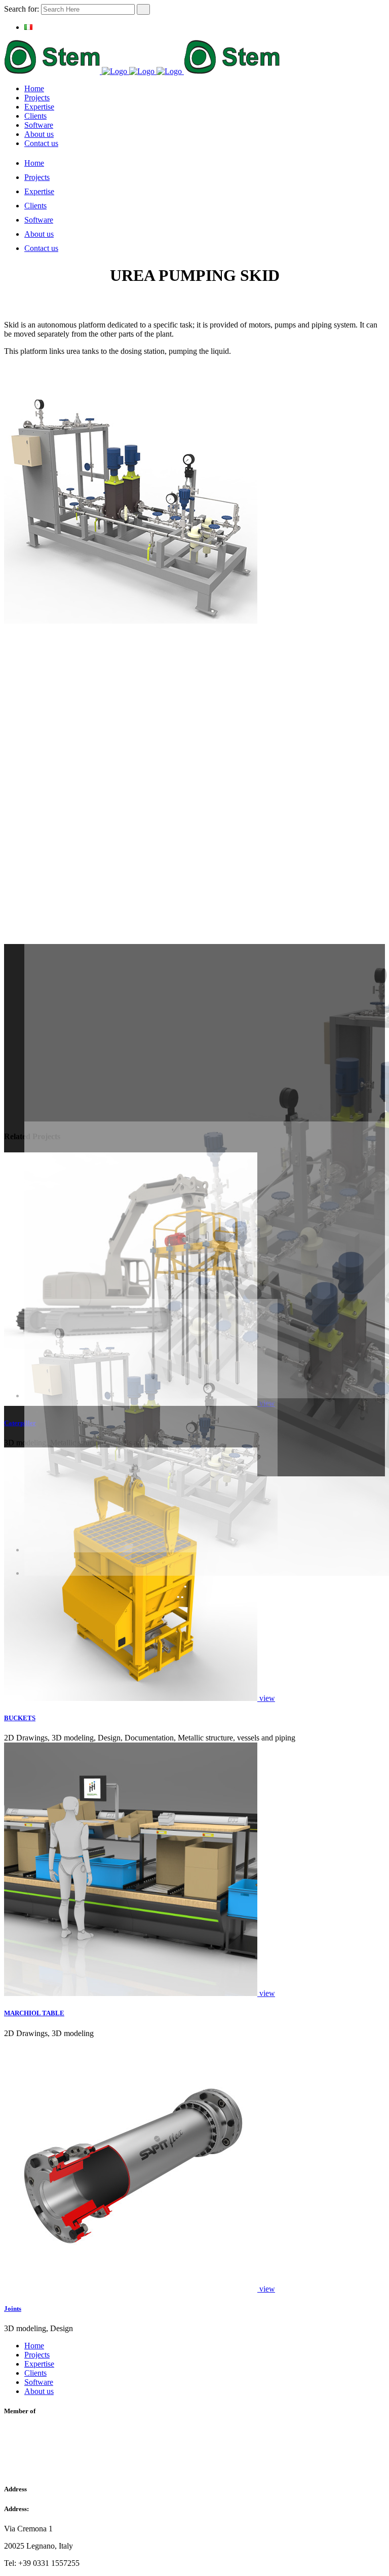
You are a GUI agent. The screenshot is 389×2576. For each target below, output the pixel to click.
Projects (37, 2355)
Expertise (39, 2364)
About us (39, 2391)
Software (39, 2382)
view (267, 1698)
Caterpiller (20, 1423)
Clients (35, 2373)
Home (34, 2346)
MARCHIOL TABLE (34, 2013)
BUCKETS (20, 1718)
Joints (13, 2309)
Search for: (22, 9)
